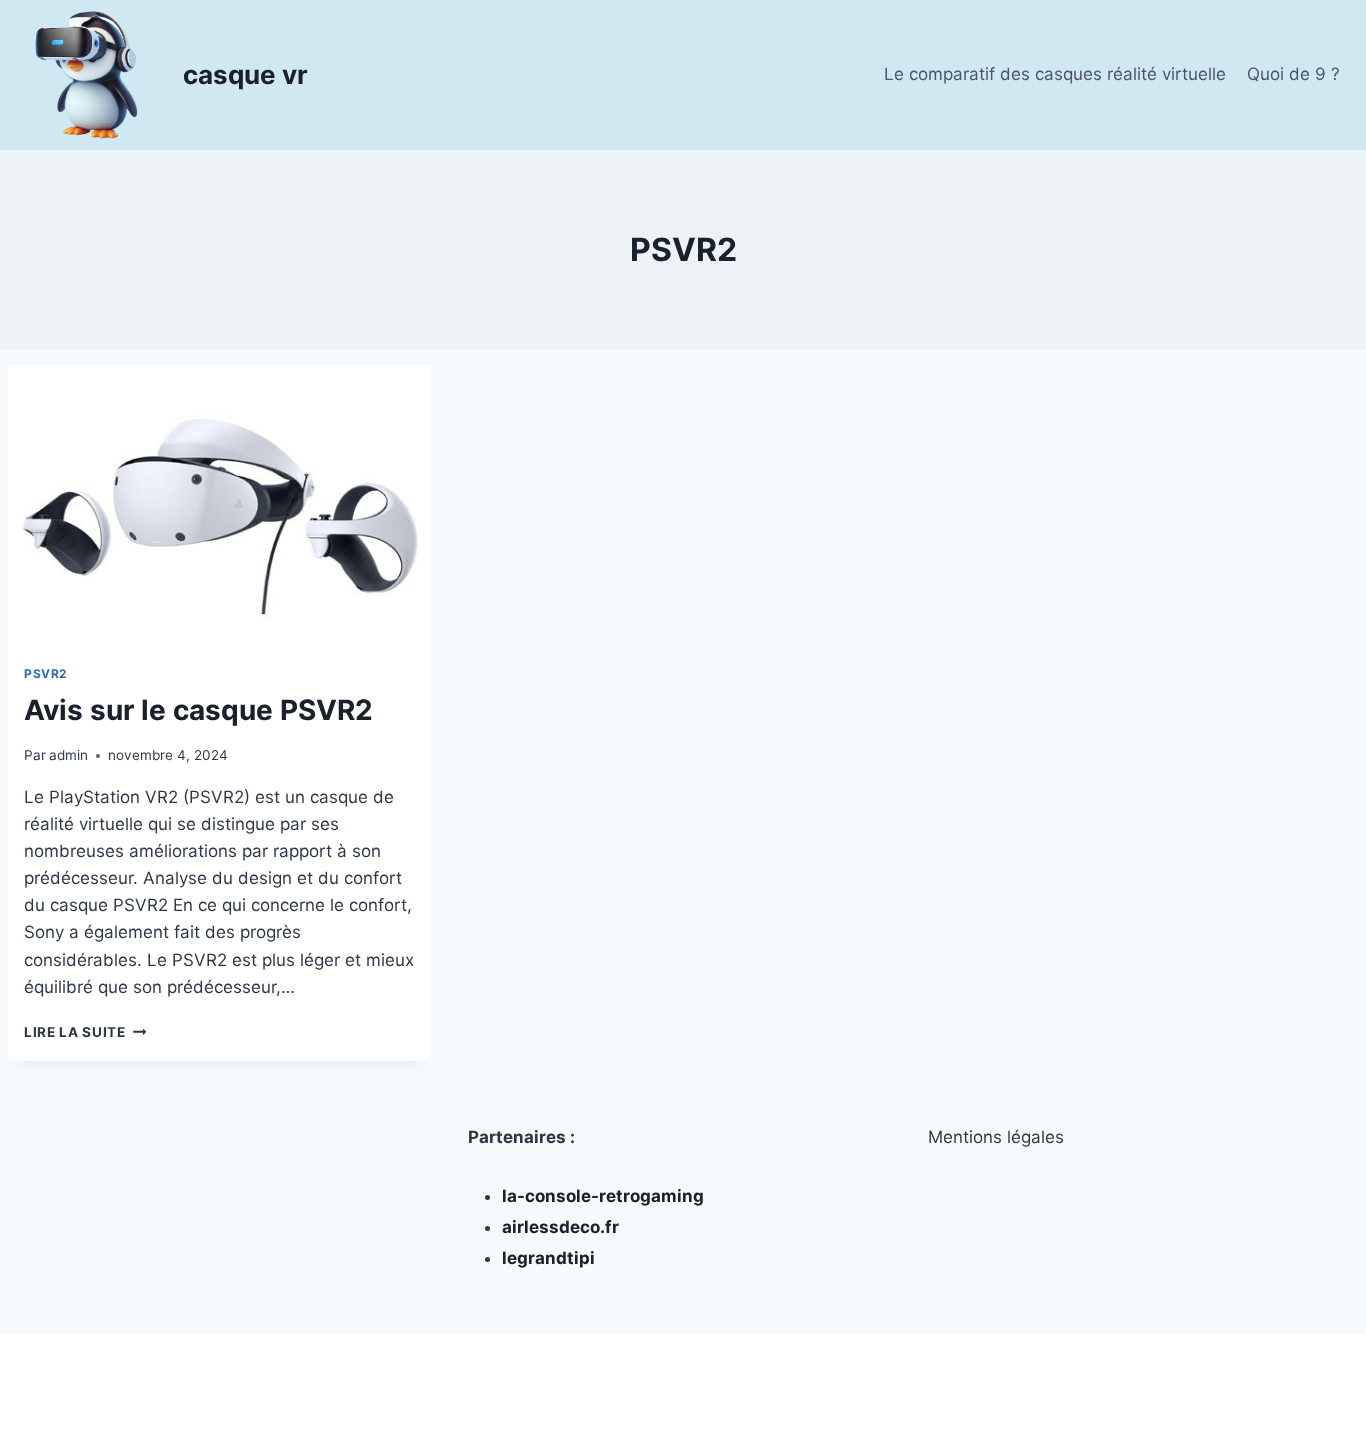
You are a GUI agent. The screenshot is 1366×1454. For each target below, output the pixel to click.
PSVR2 (45, 673)
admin (68, 755)
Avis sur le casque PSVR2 (198, 710)
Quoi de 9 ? (1293, 74)
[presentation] (219, 507)
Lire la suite (85, 1032)
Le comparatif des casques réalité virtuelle (1055, 74)
